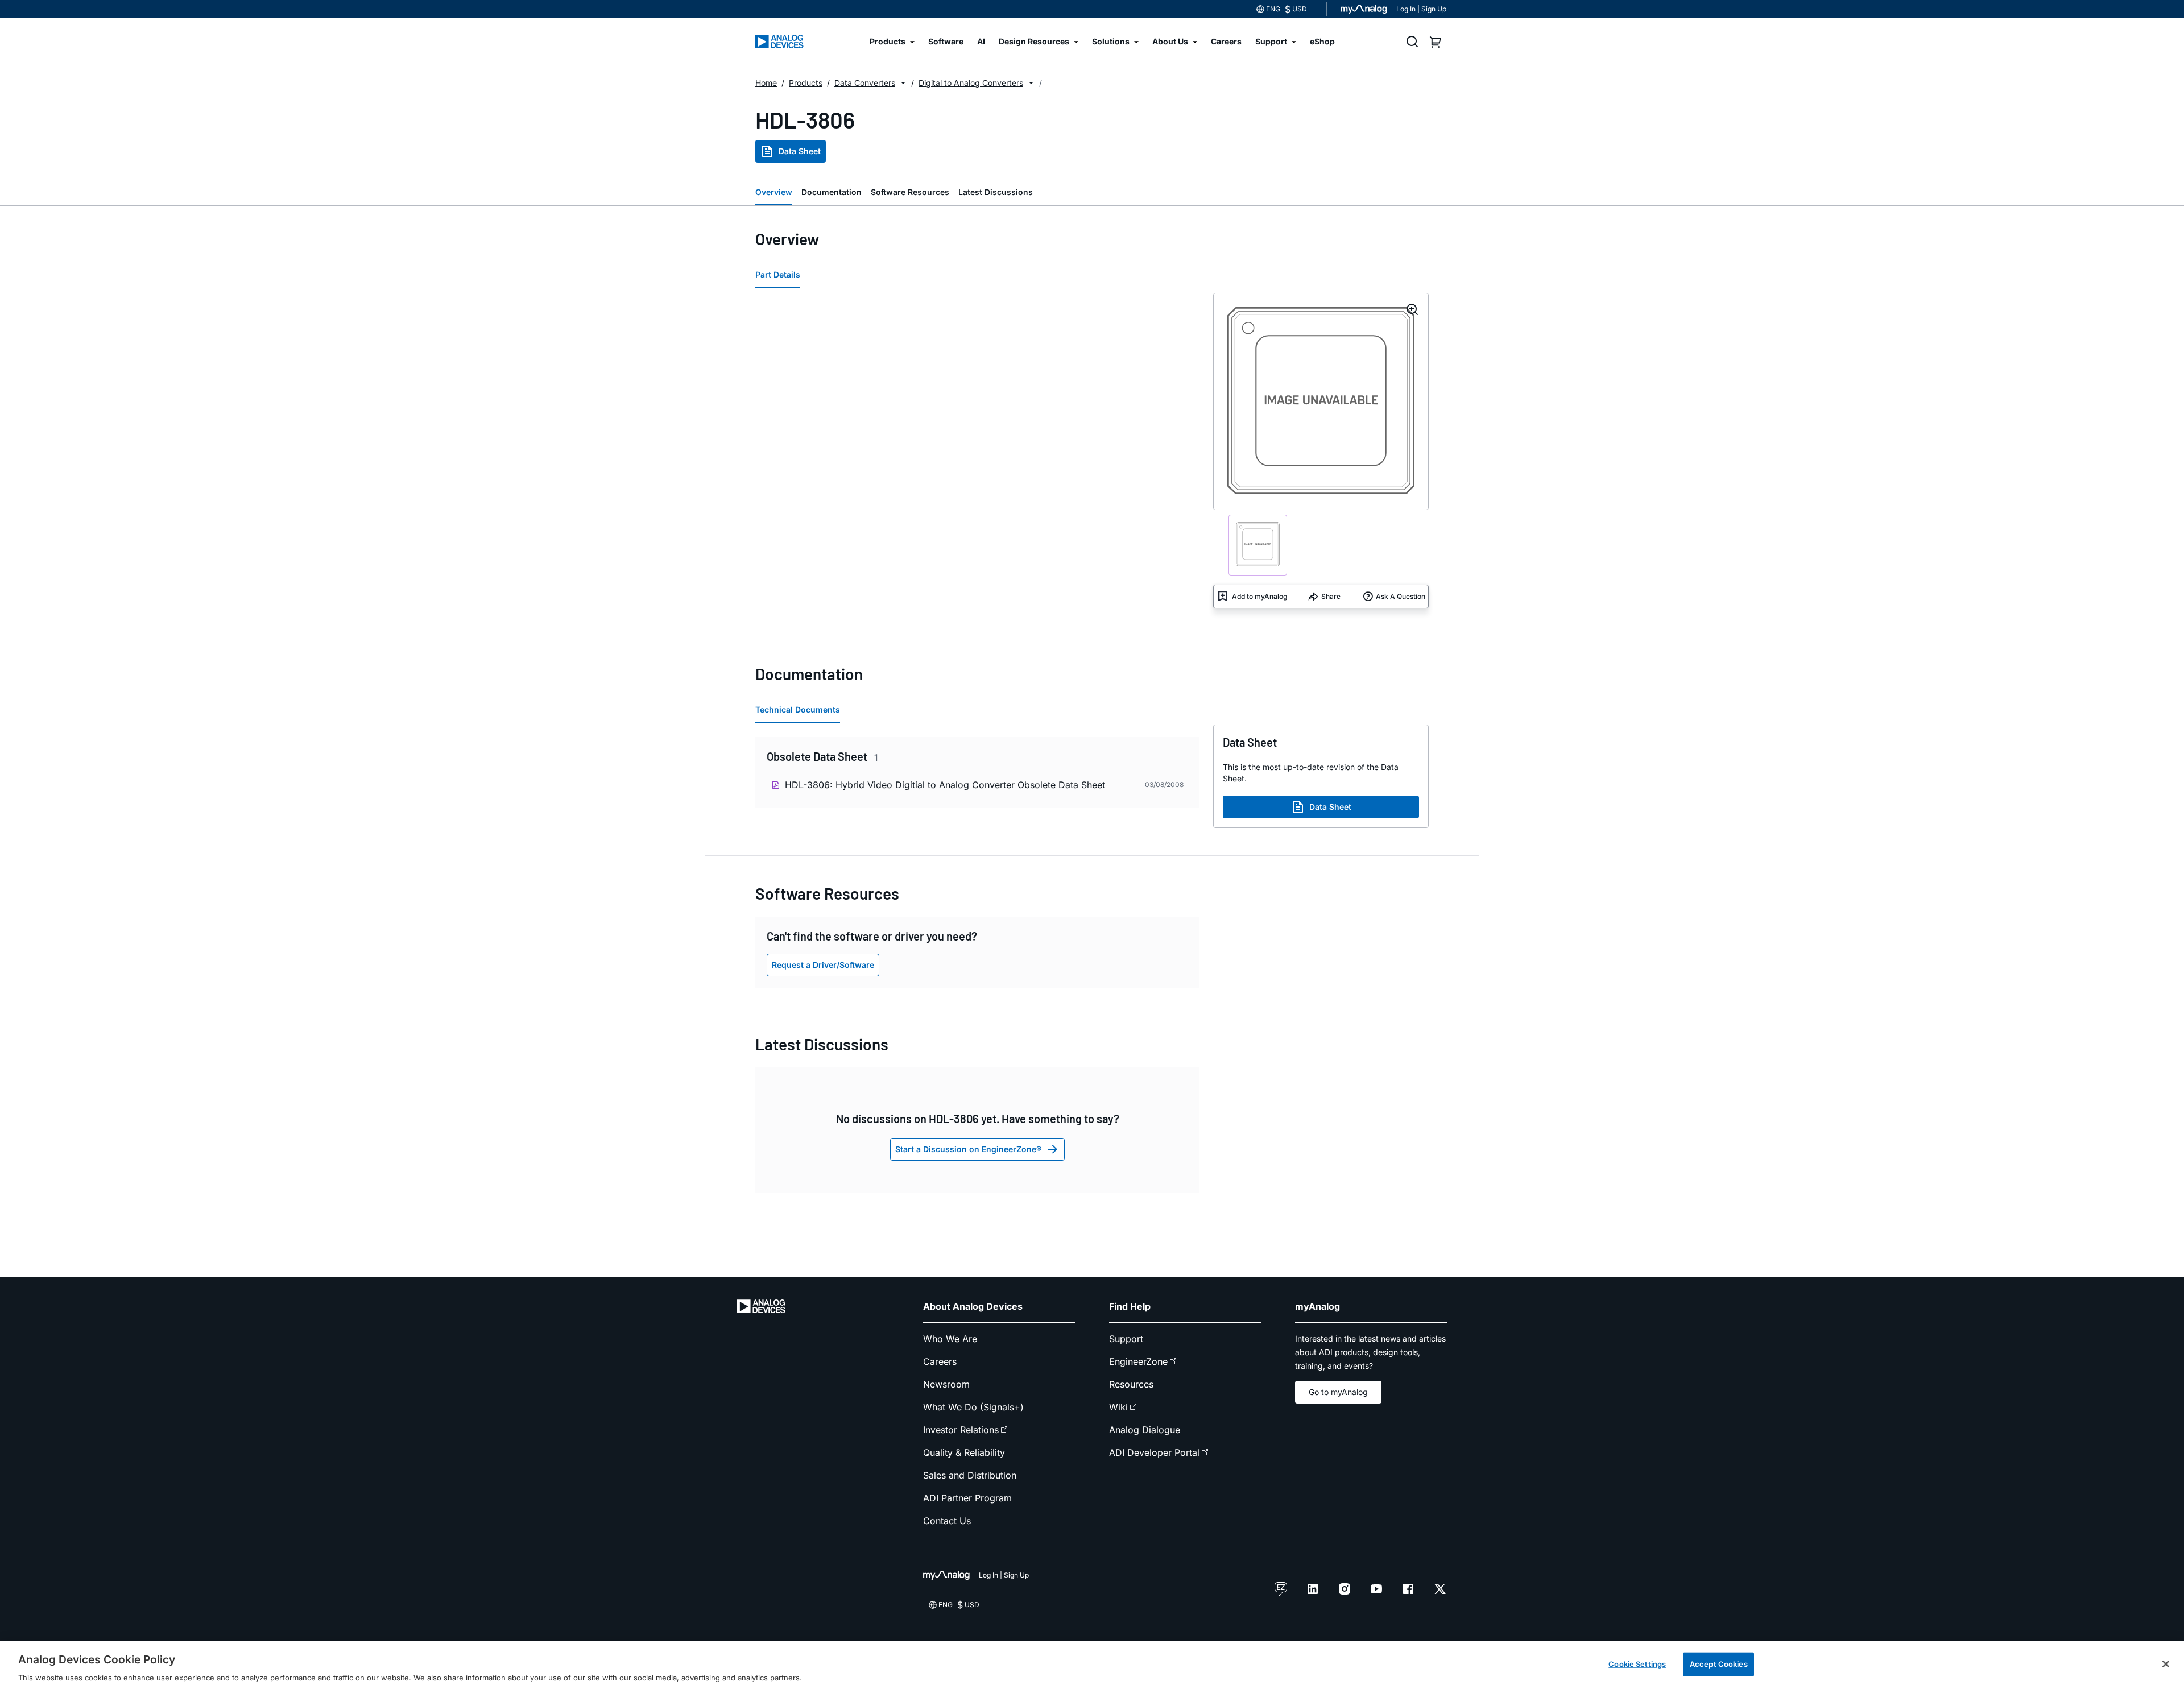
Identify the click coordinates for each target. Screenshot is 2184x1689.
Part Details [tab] (778, 274)
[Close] (2166, 1664)
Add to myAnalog (1259, 596)
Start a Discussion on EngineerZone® (968, 1149)
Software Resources (910, 192)
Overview (774, 192)
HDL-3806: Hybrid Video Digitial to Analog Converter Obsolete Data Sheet (945, 785)
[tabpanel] (977, 775)
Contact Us (947, 1521)
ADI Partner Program (967, 1498)
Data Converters (865, 83)
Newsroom (946, 1384)
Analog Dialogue (1145, 1430)
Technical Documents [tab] (798, 709)
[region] (1092, 1665)
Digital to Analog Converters (971, 83)
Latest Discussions (996, 192)
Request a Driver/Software (823, 965)
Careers (940, 1361)
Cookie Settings (1637, 1663)
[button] (903, 83)
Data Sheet (800, 151)
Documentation (832, 192)
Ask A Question (1401, 596)
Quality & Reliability (964, 1452)
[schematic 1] (1258, 545)
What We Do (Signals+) (973, 1407)
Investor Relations (961, 1430)
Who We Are (950, 1339)
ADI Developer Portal (1154, 1452)
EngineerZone (1138, 1361)
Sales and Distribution (970, 1475)
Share (1331, 596)
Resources (1131, 1384)
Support (1126, 1339)
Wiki (1118, 1407)
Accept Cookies (1719, 1663)
